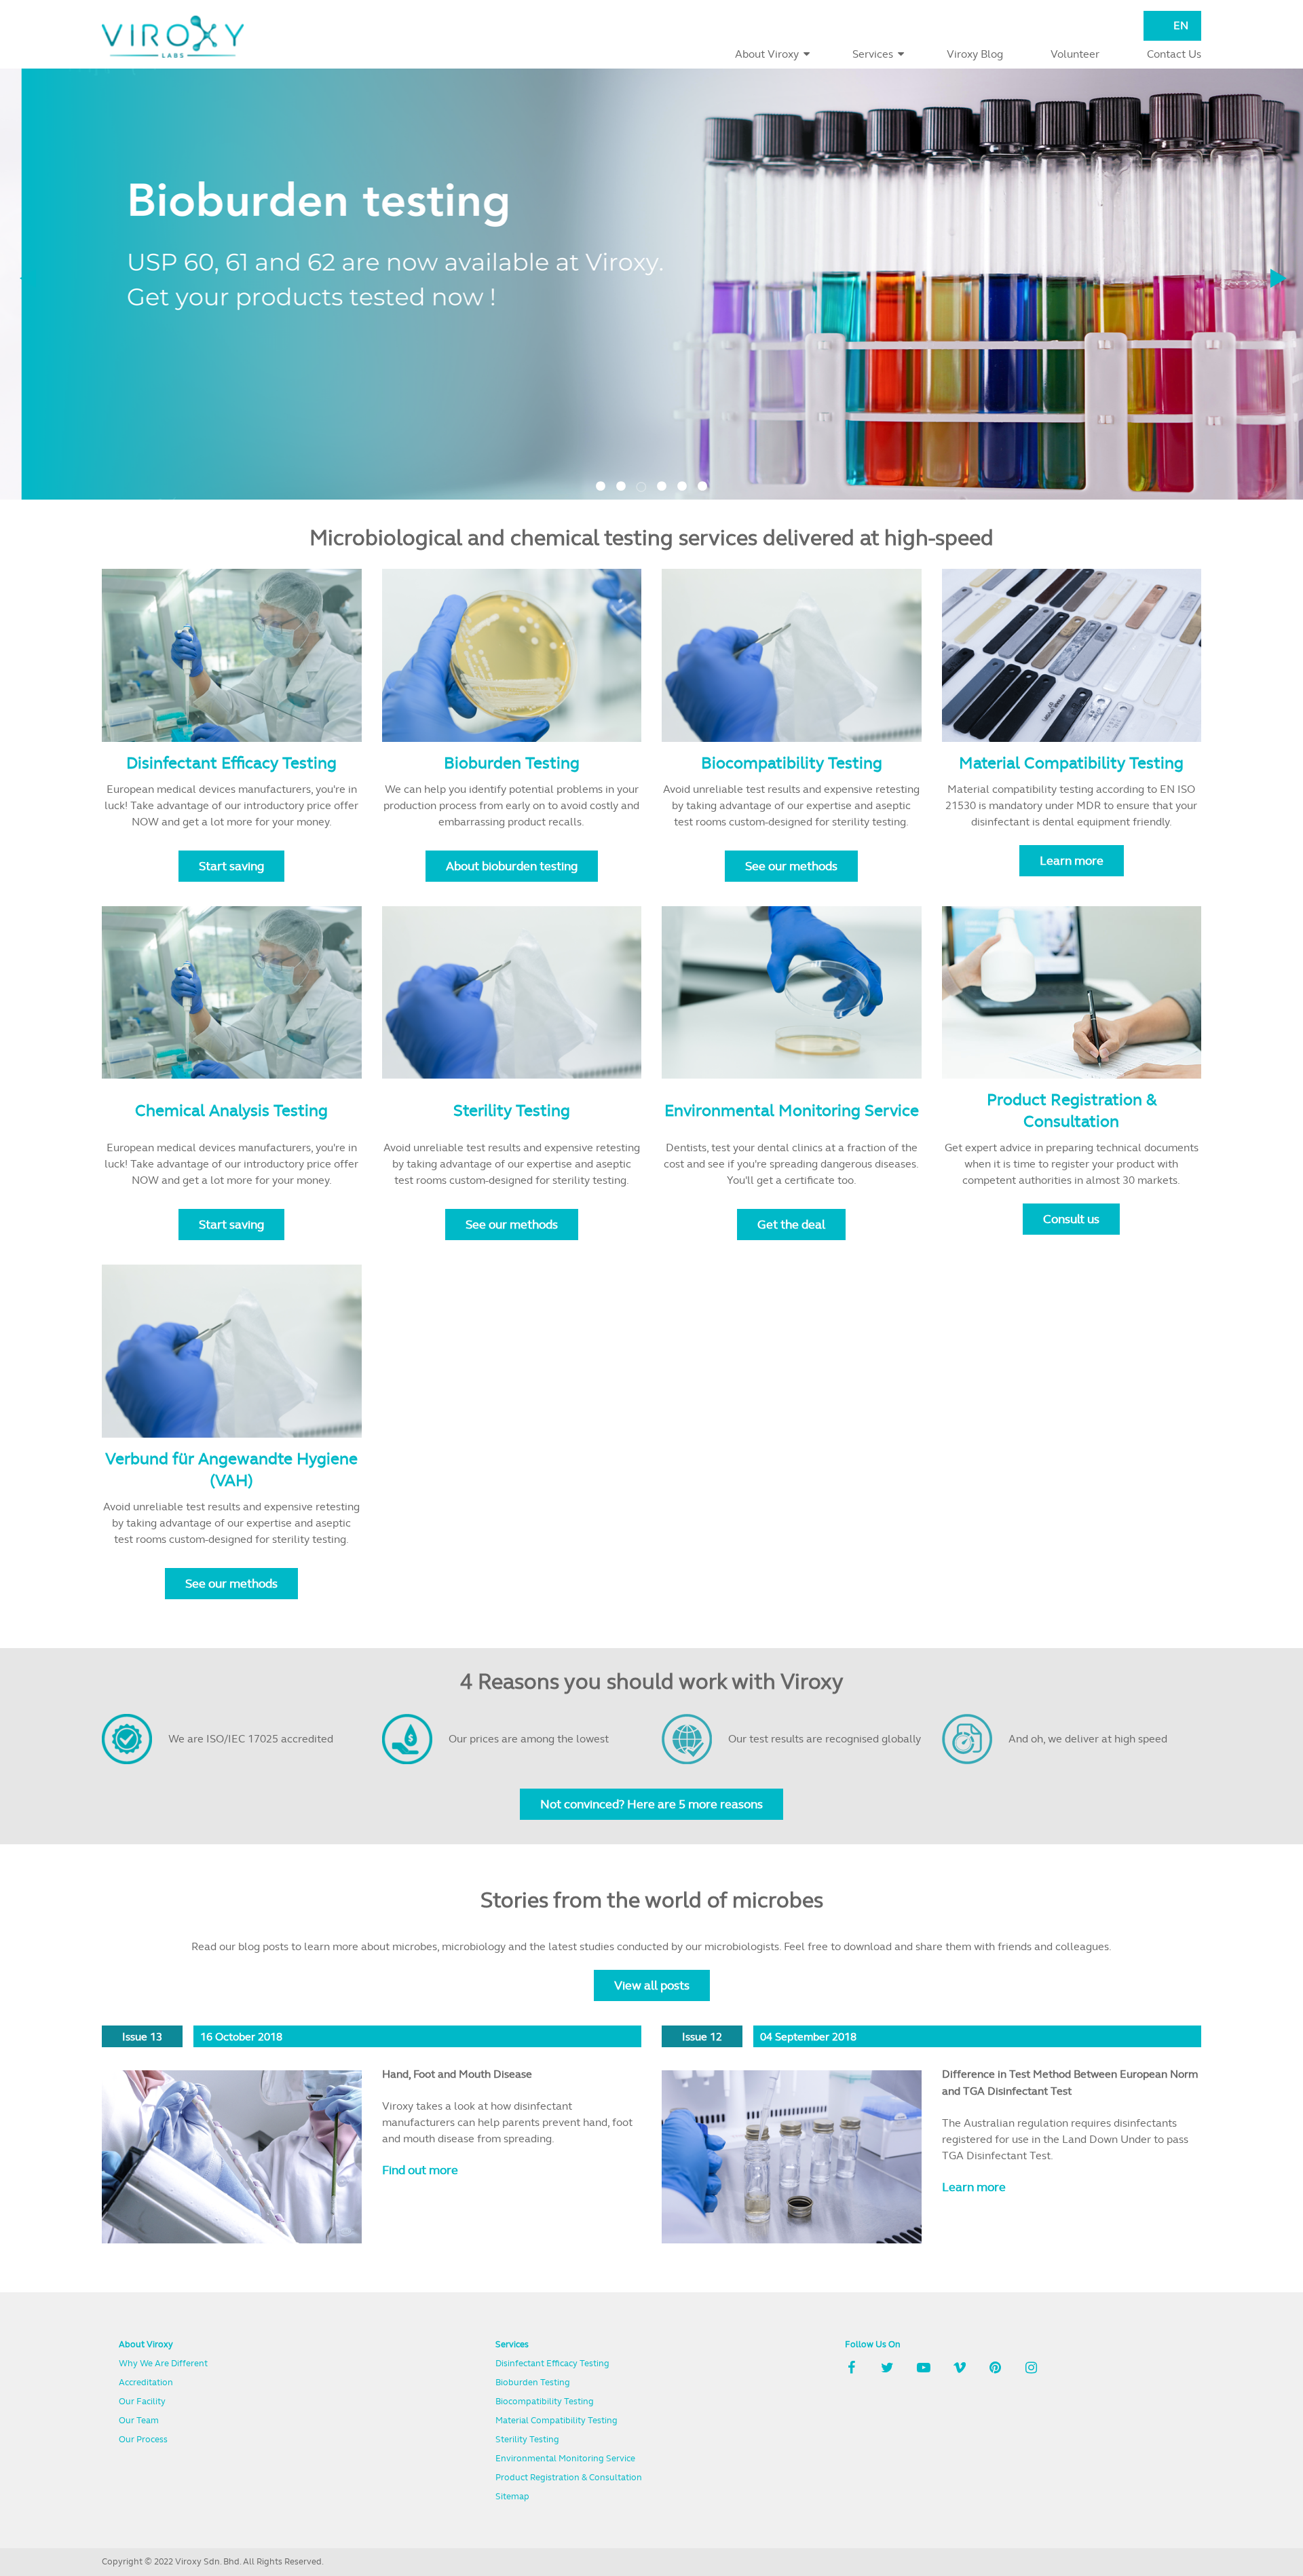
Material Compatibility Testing (1071, 763)
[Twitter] (888, 2369)
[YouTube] (924, 2369)
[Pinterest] (996, 2369)
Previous (28, 278)
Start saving (231, 866)
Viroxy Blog (975, 54)
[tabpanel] (651, 284)
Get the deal (791, 1224)
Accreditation (146, 2382)
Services (873, 54)
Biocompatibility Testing (792, 763)
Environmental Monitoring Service (792, 1110)
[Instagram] (1032, 2369)
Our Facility (142, 2401)
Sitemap (512, 2496)
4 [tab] (662, 480)
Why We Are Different (163, 2363)
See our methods (791, 866)
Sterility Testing (512, 1110)
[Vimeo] (960, 2369)
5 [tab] (682, 480)
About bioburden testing (512, 866)
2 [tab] (621, 480)
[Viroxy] (173, 37)
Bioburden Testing (512, 763)
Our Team (139, 2420)
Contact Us (1174, 54)
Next (1279, 278)
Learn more (1072, 860)
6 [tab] (702, 480)
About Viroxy (767, 54)
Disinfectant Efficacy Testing (231, 763)
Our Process (143, 2439)
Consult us (1071, 1219)
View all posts (652, 1985)
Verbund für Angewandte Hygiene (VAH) (231, 1469)
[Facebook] (852, 2369)
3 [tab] (641, 480)
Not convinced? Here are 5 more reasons (651, 1804)
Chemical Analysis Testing (231, 1110)
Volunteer (1075, 54)
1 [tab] (601, 480)
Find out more (420, 2170)
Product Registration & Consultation (1072, 1110)
